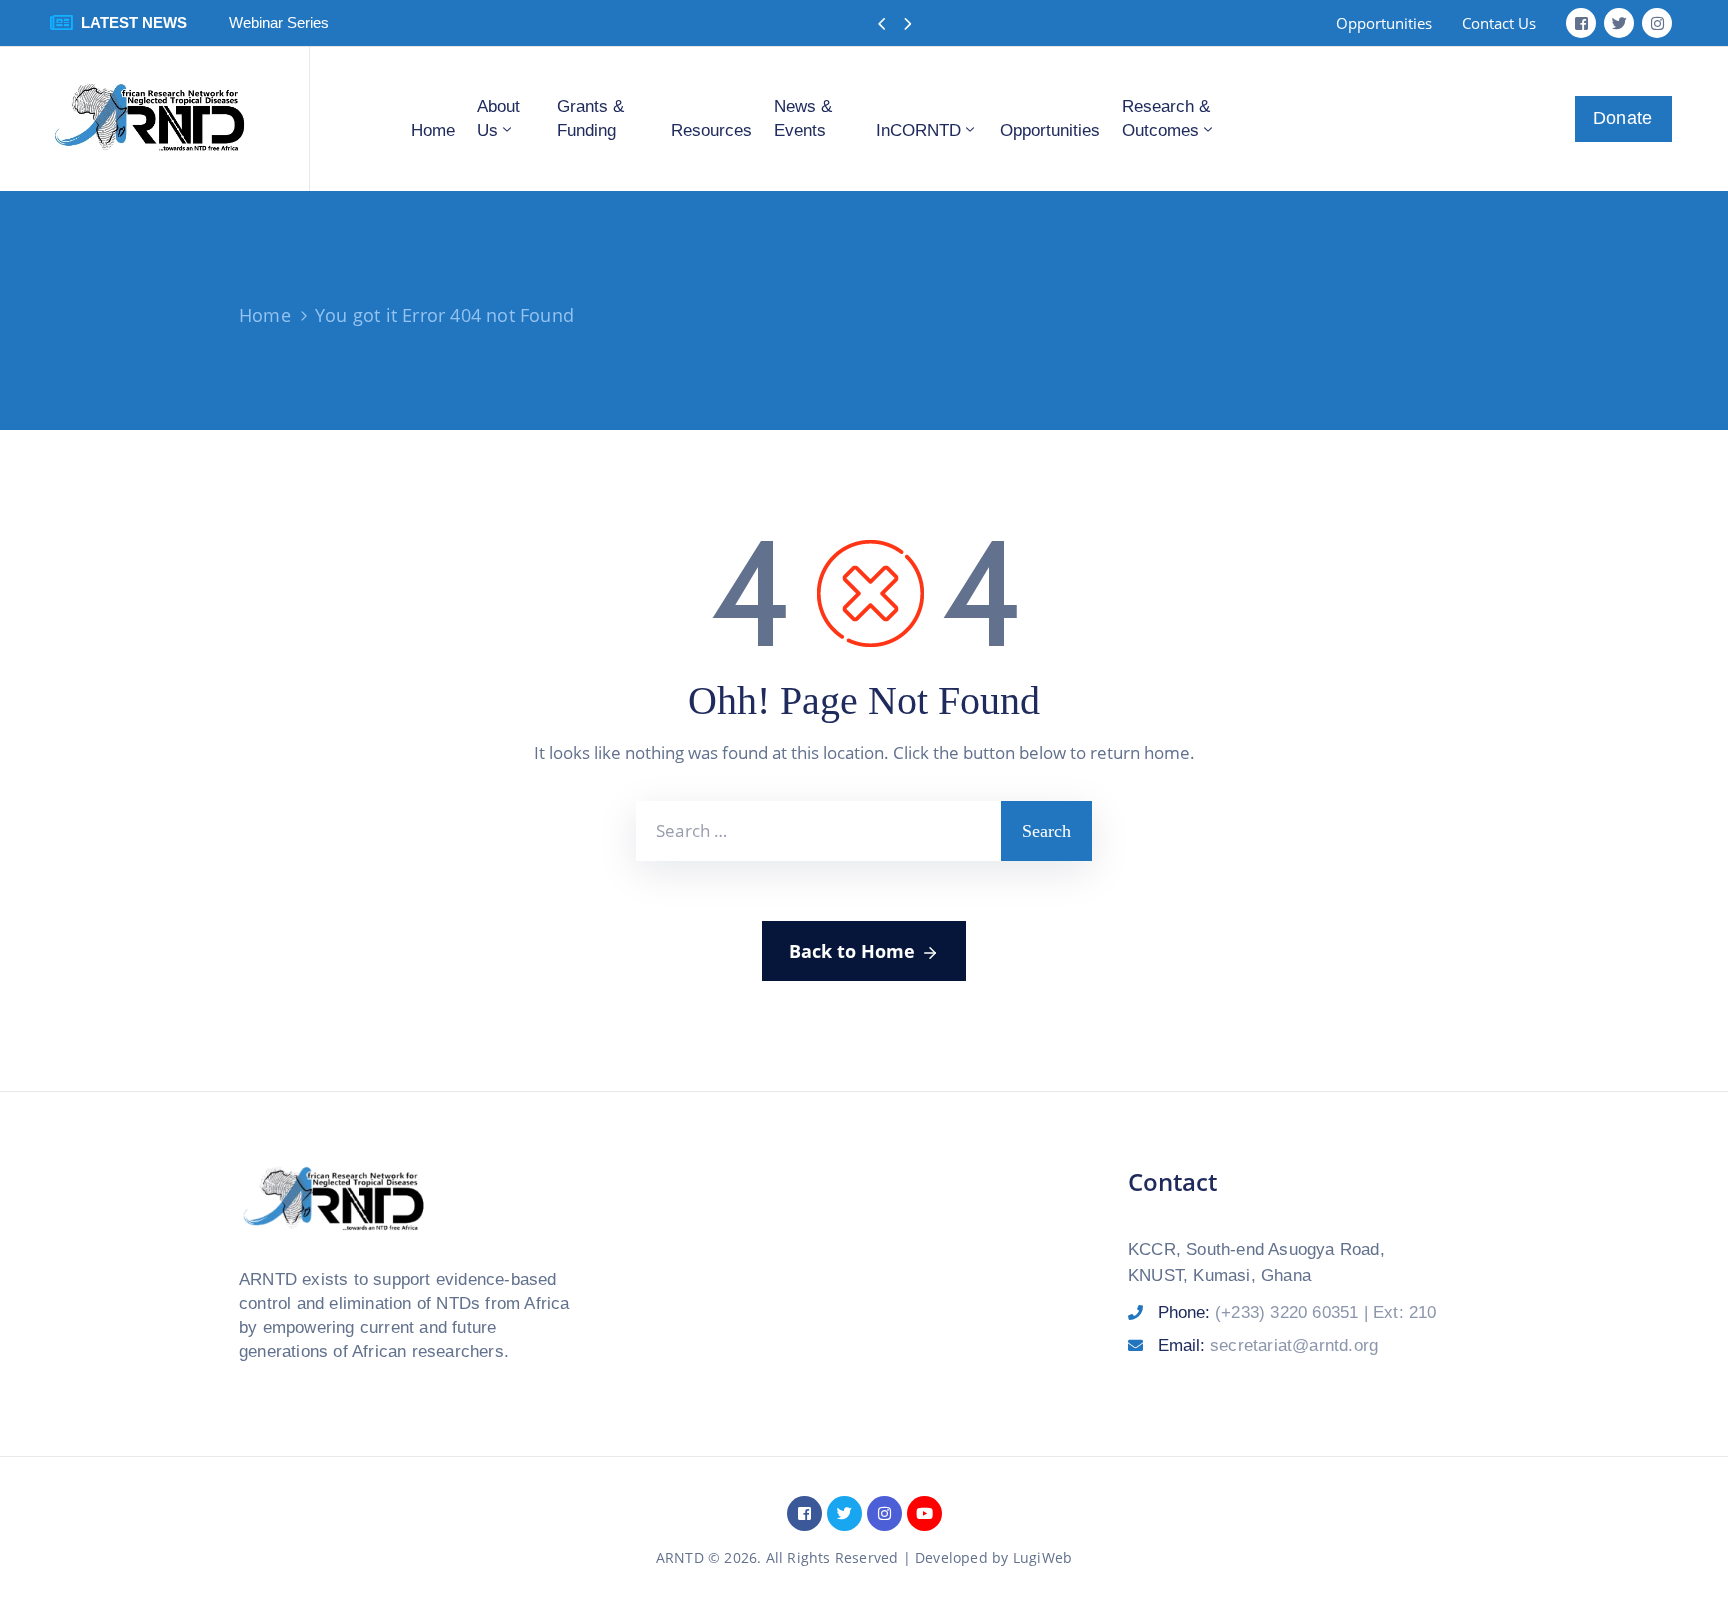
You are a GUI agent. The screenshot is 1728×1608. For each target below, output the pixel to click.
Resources (711, 130)
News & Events (803, 118)
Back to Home (852, 951)
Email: (1268, 1345)
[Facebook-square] (1581, 23)
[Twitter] (1619, 23)
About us (498, 118)
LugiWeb (1042, 1557)
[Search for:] (818, 831)
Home (433, 130)
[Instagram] (1657, 23)
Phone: (1297, 1312)
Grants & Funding (590, 118)
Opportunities (1050, 130)
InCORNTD (918, 130)
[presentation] (881, 24)
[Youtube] (924, 1513)
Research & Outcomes (1166, 118)
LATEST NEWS (134, 22)
